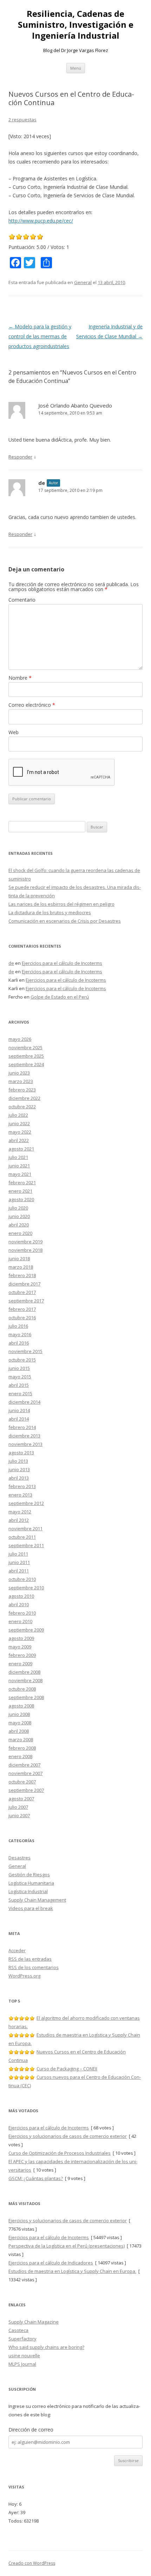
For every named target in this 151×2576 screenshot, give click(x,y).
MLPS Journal (22, 2364)
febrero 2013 (22, 1486)
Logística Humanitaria (31, 1883)
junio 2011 (19, 1562)
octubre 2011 (22, 1537)
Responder (20, 457)
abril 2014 (19, 1419)
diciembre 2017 (24, 1284)
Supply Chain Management (37, 1900)
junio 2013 (19, 1469)
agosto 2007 (21, 1799)
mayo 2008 (20, 1723)
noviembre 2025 (25, 1047)
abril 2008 (19, 1731)
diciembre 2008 (24, 1672)
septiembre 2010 (26, 1588)
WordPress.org (24, 1976)
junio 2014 (19, 1410)
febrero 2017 (22, 1309)
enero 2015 (20, 1393)
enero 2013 (20, 1495)
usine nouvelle (24, 2356)
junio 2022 (19, 1123)
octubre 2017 (22, 1292)
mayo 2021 (20, 1174)
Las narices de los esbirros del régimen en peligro (61, 904)
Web (14, 732)
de (42, 483)
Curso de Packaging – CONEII (67, 2069)
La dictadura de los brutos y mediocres (50, 912)
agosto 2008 (21, 1706)
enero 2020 (20, 1233)
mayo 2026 (20, 1039)
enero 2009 (20, 1664)
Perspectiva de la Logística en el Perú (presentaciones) (67, 2246)
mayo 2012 (20, 1512)
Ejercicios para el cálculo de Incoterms (62, 963)
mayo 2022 (20, 1132)
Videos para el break (31, 1908)
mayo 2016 (20, 1334)
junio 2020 (19, 1216)
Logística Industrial (28, 1891)
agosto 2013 (21, 1453)
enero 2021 (20, 1191)
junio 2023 (19, 1073)
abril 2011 (19, 1571)
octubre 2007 (22, 1782)
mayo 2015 (20, 1377)
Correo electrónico (32, 705)
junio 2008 (19, 1714)
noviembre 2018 (25, 1250)
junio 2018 (19, 1258)
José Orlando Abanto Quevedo (75, 405)
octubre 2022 (22, 1107)
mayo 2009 (20, 1647)
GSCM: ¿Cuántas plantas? (36, 2178)
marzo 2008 (21, 1739)
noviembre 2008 (25, 1680)
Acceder (17, 1950)
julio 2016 (18, 1326)
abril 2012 (19, 1520)
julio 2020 (18, 1208)
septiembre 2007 (26, 1790)
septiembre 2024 (26, 1064)
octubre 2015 (22, 1360)
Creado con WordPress (32, 2563)
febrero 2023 (22, 1090)
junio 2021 (19, 1166)
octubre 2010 (22, 1579)
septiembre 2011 (26, 1545)
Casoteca (18, 2330)
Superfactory (22, 2339)
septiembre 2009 (26, 1630)
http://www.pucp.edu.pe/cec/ (41, 221)
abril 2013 (19, 1478)
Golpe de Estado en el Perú (60, 997)
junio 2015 (19, 1368)
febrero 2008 (22, 1748)
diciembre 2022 (24, 1098)
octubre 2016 (22, 1318)
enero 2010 (20, 1621)
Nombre (20, 678)
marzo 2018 (21, 1267)
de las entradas (30, 1959)
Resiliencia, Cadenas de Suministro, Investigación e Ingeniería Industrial (76, 25)
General (83, 282)
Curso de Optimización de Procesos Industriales (60, 2153)
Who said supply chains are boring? (46, 2347)
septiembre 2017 (26, 1301)
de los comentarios (34, 1967)
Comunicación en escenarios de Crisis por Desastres (65, 921)
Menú (76, 68)
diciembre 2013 (24, 1436)
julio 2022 (18, 1115)
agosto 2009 (21, 1638)
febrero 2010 (22, 1613)
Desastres (19, 1858)
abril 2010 (19, 1604)
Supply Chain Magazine (34, 2322)
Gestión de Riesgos (29, 1875)
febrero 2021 (22, 1183)
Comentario (22, 600)
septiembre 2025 (26, 1056)
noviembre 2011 (25, 1529)
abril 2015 (19, 1385)
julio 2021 (18, 1157)
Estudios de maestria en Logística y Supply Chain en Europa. (72, 2271)
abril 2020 (19, 1225)
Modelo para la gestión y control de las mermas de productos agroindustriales (40, 336)
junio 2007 (19, 1815)
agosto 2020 (21, 1199)
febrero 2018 (22, 1275)
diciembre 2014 (24, 1402)
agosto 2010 (21, 1596)
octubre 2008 (22, 1689)
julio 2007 (18, 1807)
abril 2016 (19, 1343)
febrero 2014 (22, 1427)
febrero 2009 (22, 1655)
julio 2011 (18, 1554)
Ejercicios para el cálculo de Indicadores (51, 2263)
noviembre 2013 (25, 1444)
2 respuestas (22, 120)
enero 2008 (20, 1756)
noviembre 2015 (25, 1351)
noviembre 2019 (25, 1242)
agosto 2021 (21, 1149)
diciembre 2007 (24, 1765)
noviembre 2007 (25, 1773)
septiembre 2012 (26, 1503)
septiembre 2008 (26, 1697)
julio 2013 (18, 1461)
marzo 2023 (21, 1081)
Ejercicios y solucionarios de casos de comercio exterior (68, 2136)
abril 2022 (19, 1140)
